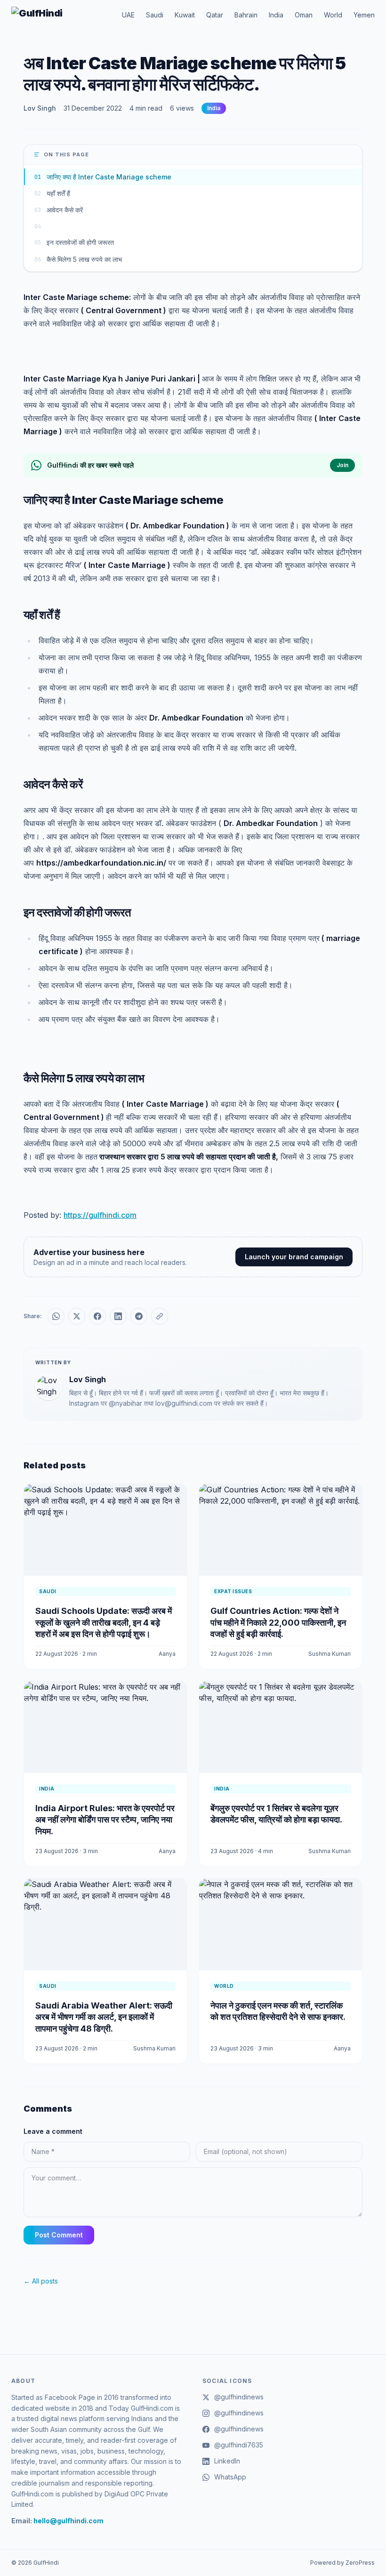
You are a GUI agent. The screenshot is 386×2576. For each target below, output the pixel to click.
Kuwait (185, 15)
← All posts (41, 2281)
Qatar (215, 15)
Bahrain (246, 15)
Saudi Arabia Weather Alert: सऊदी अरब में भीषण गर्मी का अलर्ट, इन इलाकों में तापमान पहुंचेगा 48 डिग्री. (104, 2017)
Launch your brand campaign (294, 1257)
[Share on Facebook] (97, 1316)
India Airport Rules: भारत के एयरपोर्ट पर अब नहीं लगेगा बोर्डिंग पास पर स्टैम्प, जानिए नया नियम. (105, 1820)
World (333, 15)
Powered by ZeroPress (342, 2563)
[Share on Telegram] (139, 1316)
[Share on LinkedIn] (118, 1316)
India (276, 15)
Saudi (155, 15)
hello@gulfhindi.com (68, 2521)
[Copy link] (160, 1316)
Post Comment (59, 2235)
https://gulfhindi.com (100, 1215)
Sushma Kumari (330, 1654)
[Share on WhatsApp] (56, 1316)
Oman (304, 15)
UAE (128, 15)
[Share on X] (77, 1316)
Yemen (364, 15)
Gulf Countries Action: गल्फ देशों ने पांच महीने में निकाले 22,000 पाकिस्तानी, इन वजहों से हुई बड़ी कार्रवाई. (278, 1623)
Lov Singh (40, 108)
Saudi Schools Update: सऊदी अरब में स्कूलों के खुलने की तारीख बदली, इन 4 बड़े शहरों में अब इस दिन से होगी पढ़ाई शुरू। (104, 1623)
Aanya (167, 1654)
